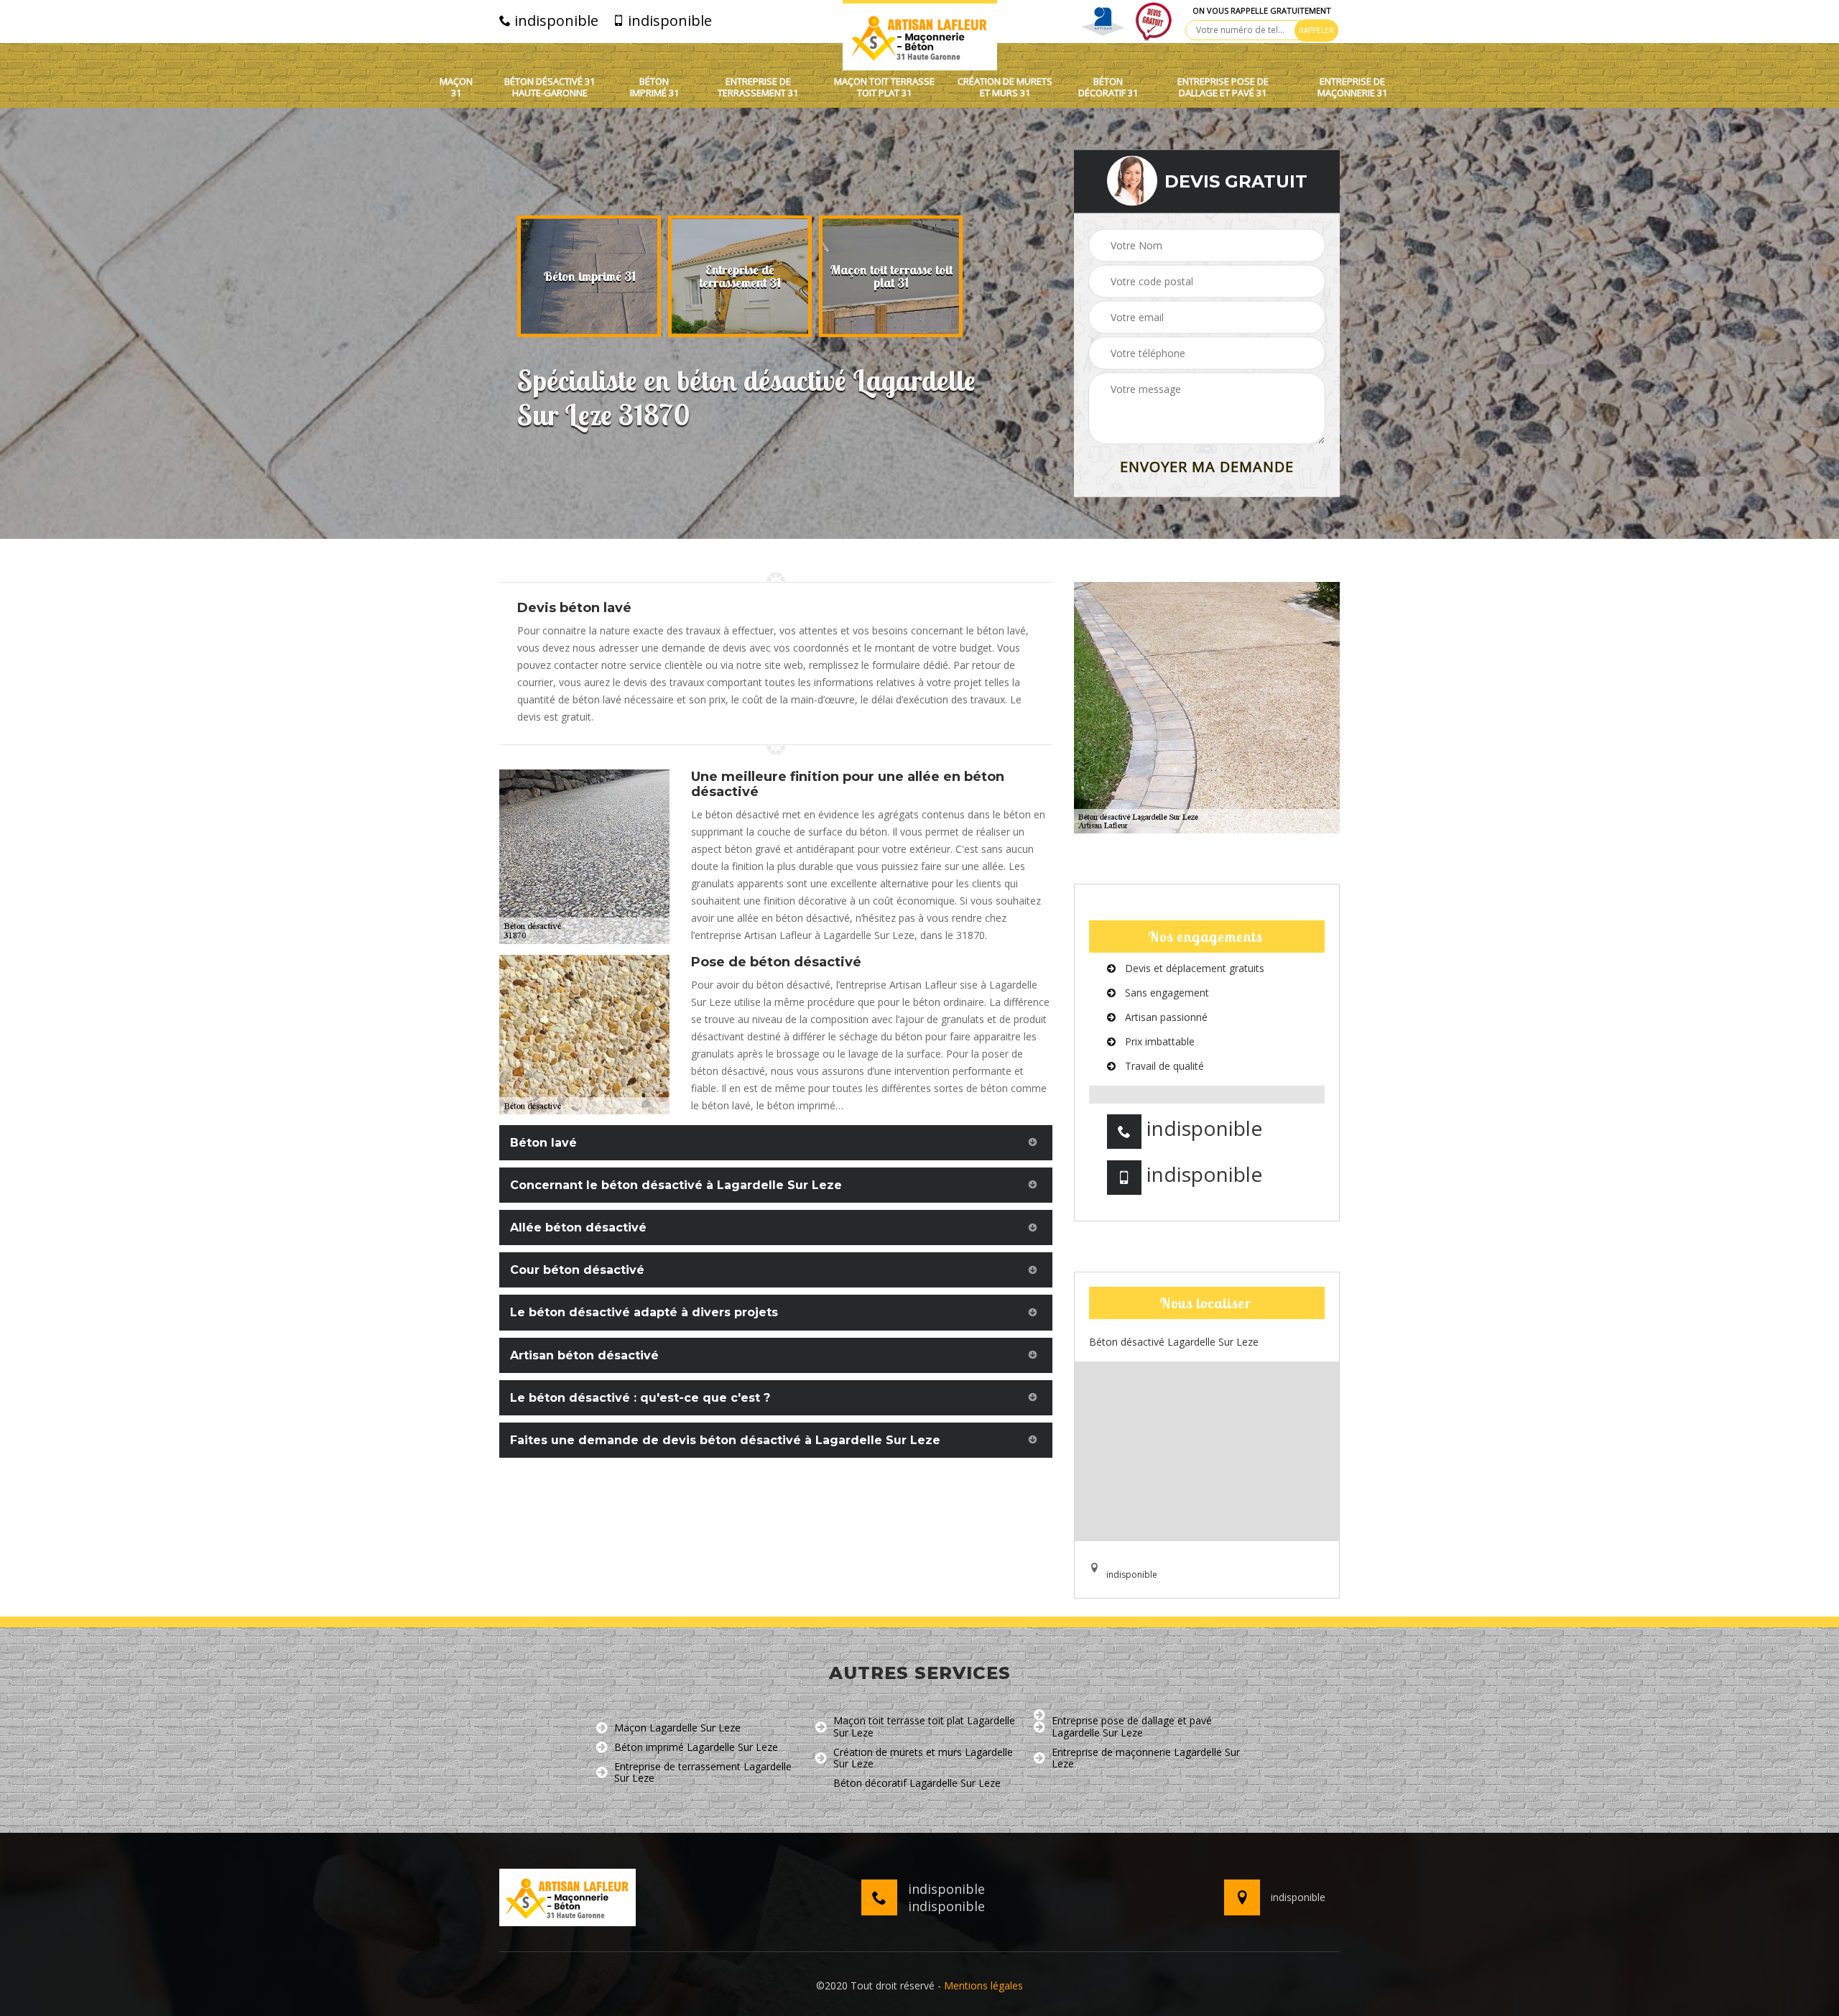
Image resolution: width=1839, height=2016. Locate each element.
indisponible (555, 21)
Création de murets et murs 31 (1005, 87)
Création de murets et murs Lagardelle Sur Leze (923, 1759)
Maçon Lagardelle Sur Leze (677, 1728)
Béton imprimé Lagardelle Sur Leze (696, 1748)
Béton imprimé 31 (654, 87)
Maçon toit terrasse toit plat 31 (884, 87)
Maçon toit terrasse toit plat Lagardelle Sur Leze (924, 1727)
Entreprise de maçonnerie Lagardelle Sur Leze (1146, 1759)
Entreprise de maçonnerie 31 (1352, 87)
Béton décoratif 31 (1108, 87)
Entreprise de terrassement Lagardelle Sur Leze (703, 1773)
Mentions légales (983, 1985)
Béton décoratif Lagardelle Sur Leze (917, 1784)
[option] (589, 277)
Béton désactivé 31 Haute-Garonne (550, 87)
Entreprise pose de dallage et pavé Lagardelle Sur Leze (1132, 1727)
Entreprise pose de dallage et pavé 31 (1223, 87)
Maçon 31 (456, 87)
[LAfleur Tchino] (920, 35)
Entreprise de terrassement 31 (758, 87)
